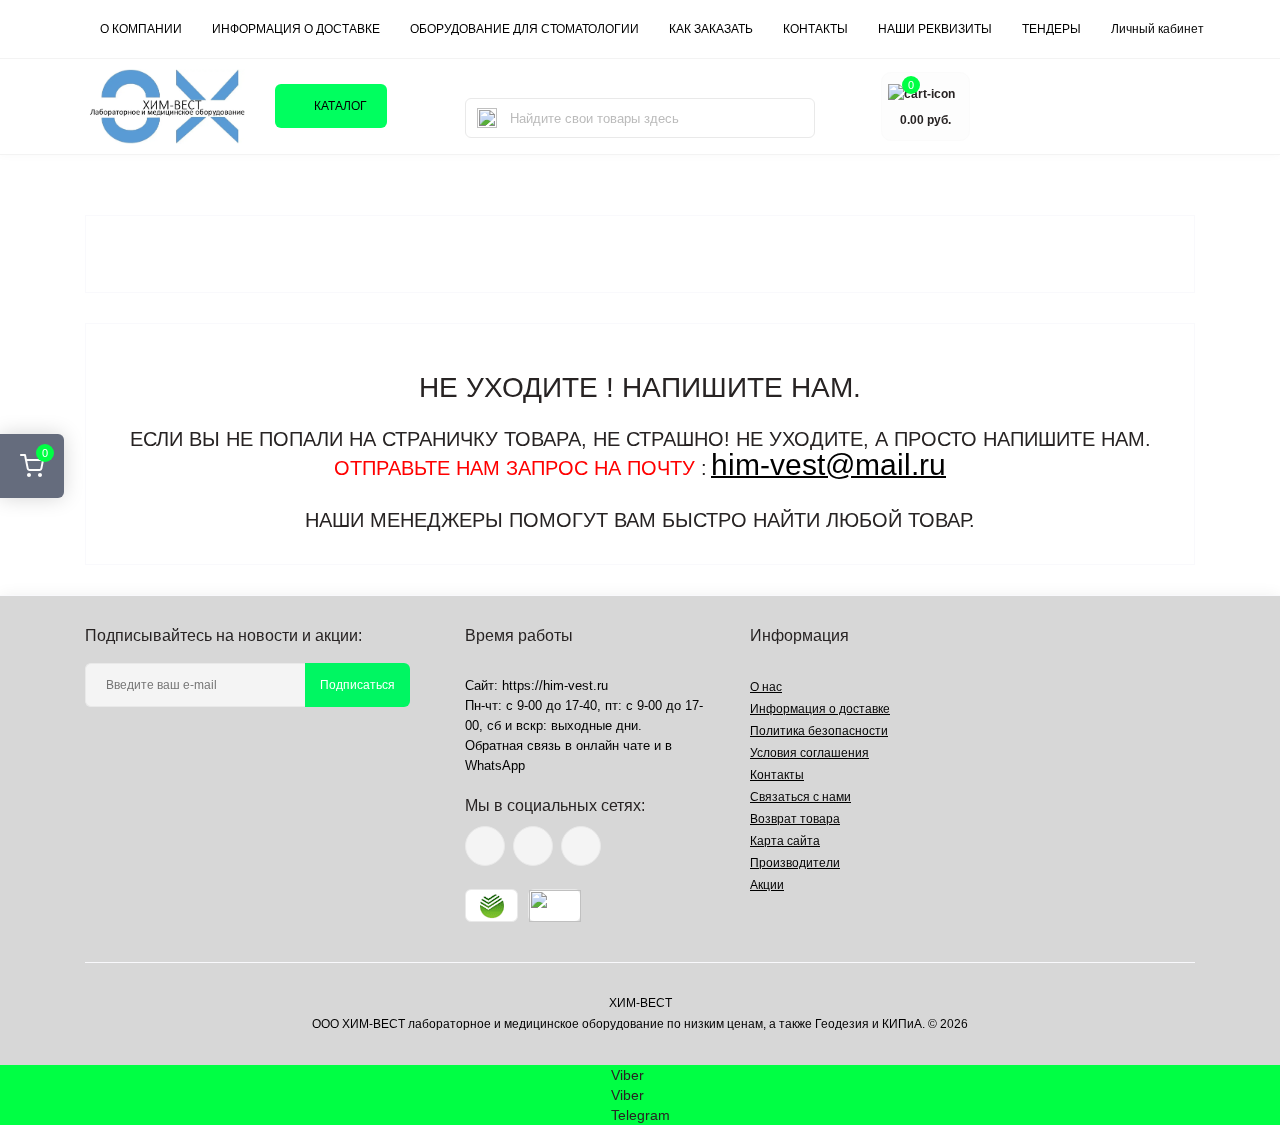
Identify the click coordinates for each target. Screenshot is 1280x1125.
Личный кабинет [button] (1157, 29)
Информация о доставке (296, 29)
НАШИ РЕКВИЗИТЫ (935, 29)
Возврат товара (795, 819)
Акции (767, 885)
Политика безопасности (819, 731)
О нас (766, 687)
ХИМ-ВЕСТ (640, 1003)
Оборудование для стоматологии (524, 29)
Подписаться (357, 685)
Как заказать (711, 29)
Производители (795, 863)
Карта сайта (785, 841)
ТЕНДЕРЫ (1051, 29)
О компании (141, 29)
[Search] (487, 118)
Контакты (777, 775)
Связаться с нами (800, 797)
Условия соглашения (809, 753)
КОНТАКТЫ (815, 29)
